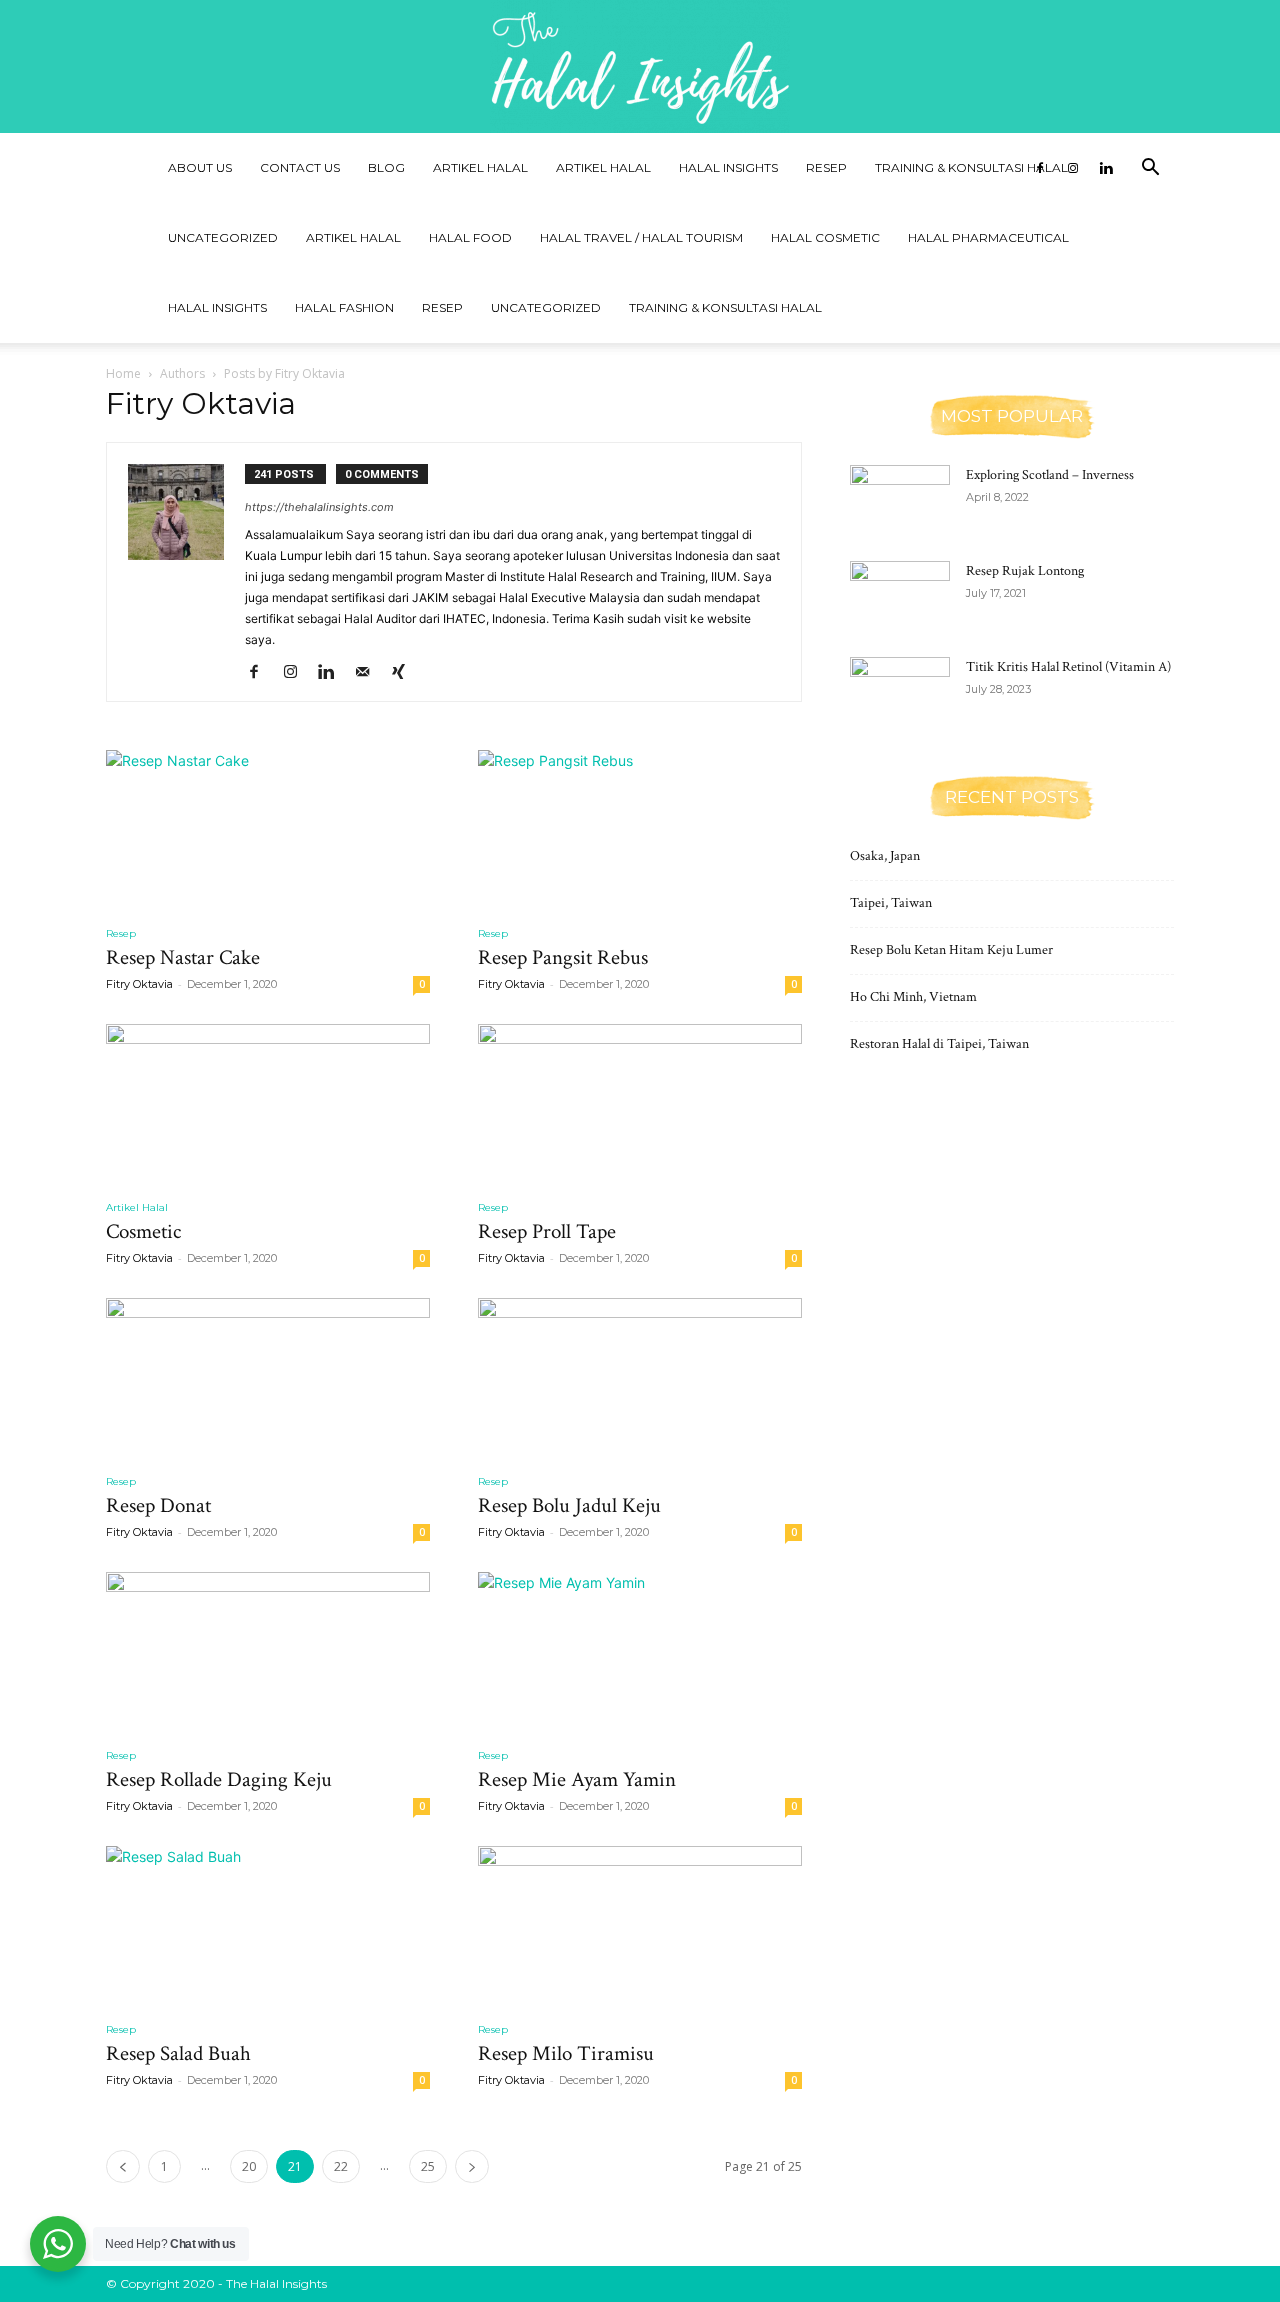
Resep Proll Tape (547, 1231)
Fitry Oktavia (139, 984)
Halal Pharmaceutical (988, 237)
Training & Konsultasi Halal (971, 167)
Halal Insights (728, 167)
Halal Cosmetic (825, 237)
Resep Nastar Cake (183, 957)
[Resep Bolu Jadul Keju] (640, 1378)
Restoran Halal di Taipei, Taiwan (939, 1044)
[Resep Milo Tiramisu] (640, 1926)
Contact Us (300, 167)
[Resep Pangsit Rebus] (640, 830)
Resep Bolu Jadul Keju (569, 1505)
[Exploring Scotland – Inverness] (900, 500)
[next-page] (472, 2166)
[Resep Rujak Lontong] (900, 596)
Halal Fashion (344, 307)
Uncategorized (223, 237)
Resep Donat (158, 1505)
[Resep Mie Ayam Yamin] (640, 1652)
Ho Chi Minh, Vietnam (913, 997)
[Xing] (405, 673)
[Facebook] (1040, 168)
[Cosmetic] (268, 1104)
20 (249, 2166)
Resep (826, 167)
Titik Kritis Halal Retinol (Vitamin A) (1068, 667)
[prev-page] (123, 2166)
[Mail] (369, 673)
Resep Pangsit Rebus (563, 957)
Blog (386, 167)
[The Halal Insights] (640, 66)
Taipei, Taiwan (891, 903)
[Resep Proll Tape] (640, 1104)
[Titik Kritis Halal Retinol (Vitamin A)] (900, 692)
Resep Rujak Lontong (1025, 571)
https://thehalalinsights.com (319, 507)
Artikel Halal (480, 167)
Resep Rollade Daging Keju (219, 1779)
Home (123, 373)
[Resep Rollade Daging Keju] (268, 1652)
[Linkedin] (1106, 168)
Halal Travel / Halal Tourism (641, 237)
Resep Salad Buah (178, 2053)
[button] (1150, 169)
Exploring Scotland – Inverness (1050, 475)
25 (428, 2166)
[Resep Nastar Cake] (268, 830)
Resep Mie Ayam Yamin (577, 1779)
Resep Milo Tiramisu (566, 2053)
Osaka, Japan (885, 856)
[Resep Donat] (268, 1378)
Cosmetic (143, 1231)
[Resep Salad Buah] (268, 1926)
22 (341, 2166)
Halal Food (470, 237)
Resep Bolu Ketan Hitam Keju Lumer (951, 950)
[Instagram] (1073, 168)
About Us (200, 167)
